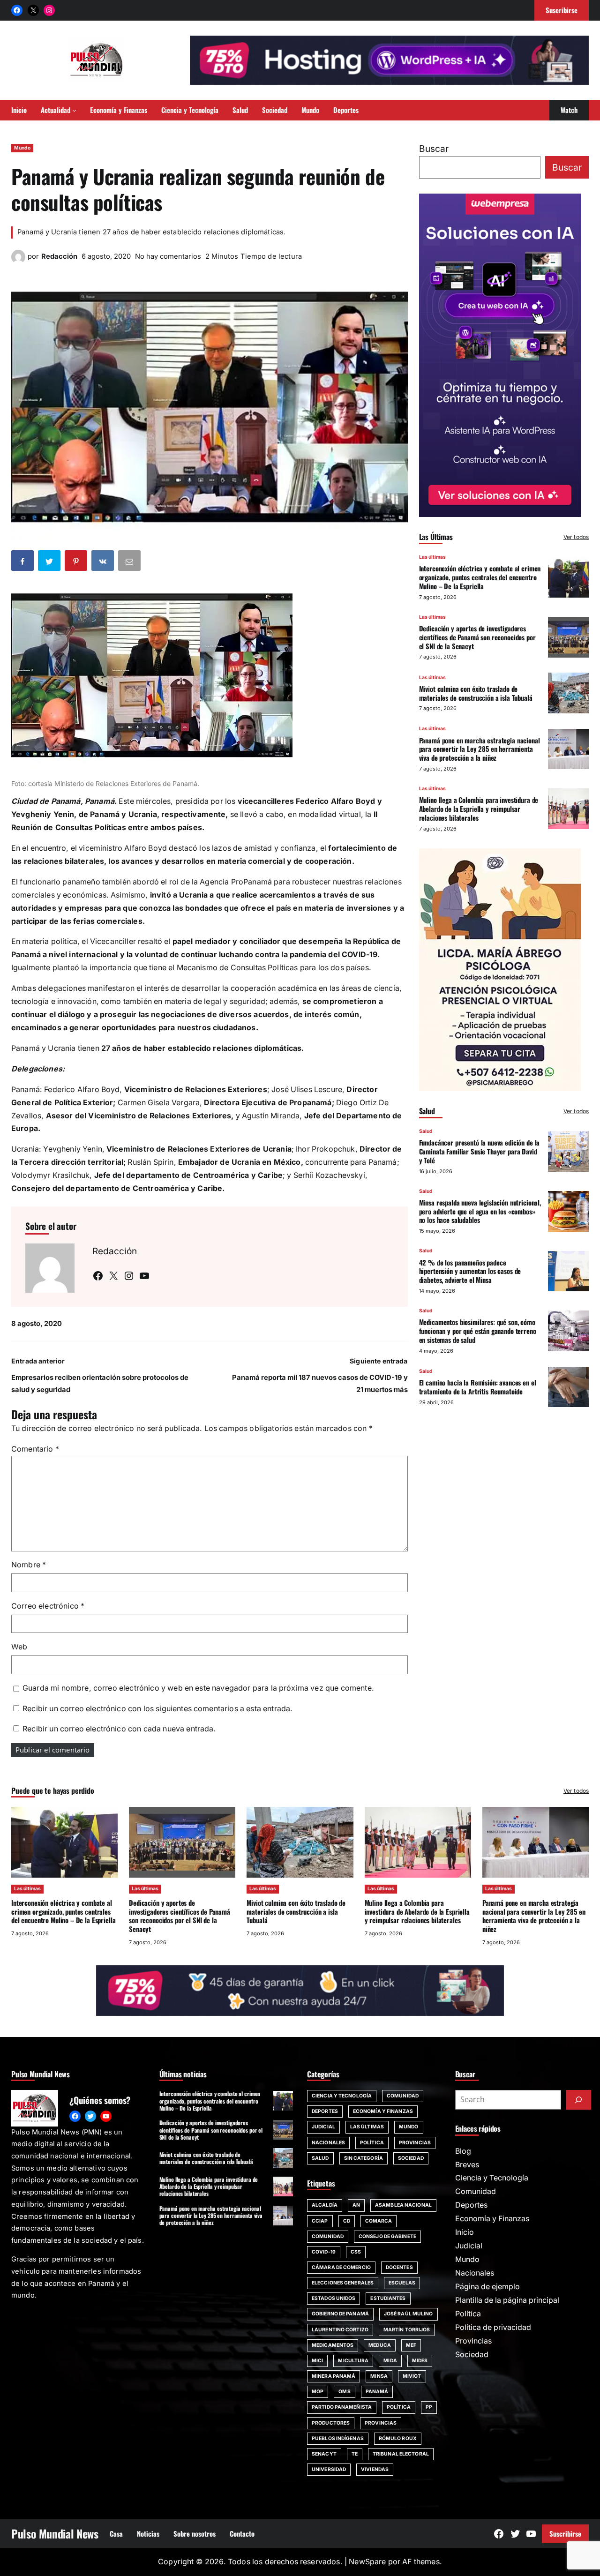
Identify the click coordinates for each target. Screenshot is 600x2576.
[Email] (130, 562)
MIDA (390, 2361)
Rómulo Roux (398, 2438)
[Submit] (578, 2100)
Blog (463, 2151)
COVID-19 (324, 2252)
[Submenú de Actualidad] (74, 110)
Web (19, 1647)
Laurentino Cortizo (340, 2330)
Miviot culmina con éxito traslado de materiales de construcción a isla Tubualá (476, 693)
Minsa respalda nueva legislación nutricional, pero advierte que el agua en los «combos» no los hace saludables (480, 1211)
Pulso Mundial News (55, 2534)
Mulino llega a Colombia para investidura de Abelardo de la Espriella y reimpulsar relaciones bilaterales (479, 809)
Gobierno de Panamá (340, 2314)
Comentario (35, 1449)
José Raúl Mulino (409, 2314)
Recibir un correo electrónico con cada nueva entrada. (119, 1729)
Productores (331, 2423)
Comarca (379, 2221)
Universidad (329, 2469)
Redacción (59, 256)
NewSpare (367, 2562)
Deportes (325, 2111)
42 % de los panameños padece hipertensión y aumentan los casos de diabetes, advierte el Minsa (470, 1271)
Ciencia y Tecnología (342, 2096)
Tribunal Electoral (401, 2454)
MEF (411, 2345)
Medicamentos (333, 2345)
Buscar (434, 149)
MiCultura (353, 2361)
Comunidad (403, 2096)
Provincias (415, 2143)
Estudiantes (388, 2298)
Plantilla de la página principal (507, 2300)
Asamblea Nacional (403, 2205)
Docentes (399, 2267)
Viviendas (375, 2469)
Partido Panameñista (342, 2407)
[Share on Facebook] (23, 562)
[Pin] (77, 562)
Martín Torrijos (407, 2330)
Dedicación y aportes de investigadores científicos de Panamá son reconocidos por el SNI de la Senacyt (477, 637)
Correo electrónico (48, 1606)
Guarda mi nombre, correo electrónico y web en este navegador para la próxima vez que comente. (198, 1688)
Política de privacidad (493, 2327)
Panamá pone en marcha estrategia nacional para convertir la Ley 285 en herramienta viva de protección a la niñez (480, 749)
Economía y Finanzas (383, 2111)
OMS (344, 2392)
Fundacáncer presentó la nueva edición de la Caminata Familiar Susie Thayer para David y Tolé (480, 1151)
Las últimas (432, 557)
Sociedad (411, 2158)
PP (429, 2407)
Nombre (29, 1565)
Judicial (323, 2127)
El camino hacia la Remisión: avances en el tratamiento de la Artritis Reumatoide (478, 1387)
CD (347, 2221)
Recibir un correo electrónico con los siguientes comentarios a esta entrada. (157, 1709)
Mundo (22, 148)
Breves (467, 2165)
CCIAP (320, 2221)
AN (356, 2205)
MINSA (379, 2376)
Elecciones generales (343, 2283)
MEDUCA (380, 2345)
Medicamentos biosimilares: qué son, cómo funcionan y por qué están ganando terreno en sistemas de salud (478, 1331)
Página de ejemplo (487, 2287)
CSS (356, 2252)
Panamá (377, 2392)
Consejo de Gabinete (387, 2236)
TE (355, 2454)
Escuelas (402, 2283)
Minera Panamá (334, 2376)
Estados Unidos (334, 2298)
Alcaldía (325, 2205)
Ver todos (576, 537)
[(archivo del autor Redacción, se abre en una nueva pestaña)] (18, 261)
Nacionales (328, 2143)
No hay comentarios (168, 256)
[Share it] (104, 562)
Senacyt (324, 2454)
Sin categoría (364, 2158)
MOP (318, 2392)
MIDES (420, 2361)
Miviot (412, 2376)
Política (372, 2143)
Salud (426, 1131)
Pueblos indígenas (338, 2438)
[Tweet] (50, 562)
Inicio (465, 2232)
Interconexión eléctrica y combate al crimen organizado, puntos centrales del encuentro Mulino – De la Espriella (480, 577)
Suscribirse (565, 2533)
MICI (317, 2361)
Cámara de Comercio (341, 2267)
